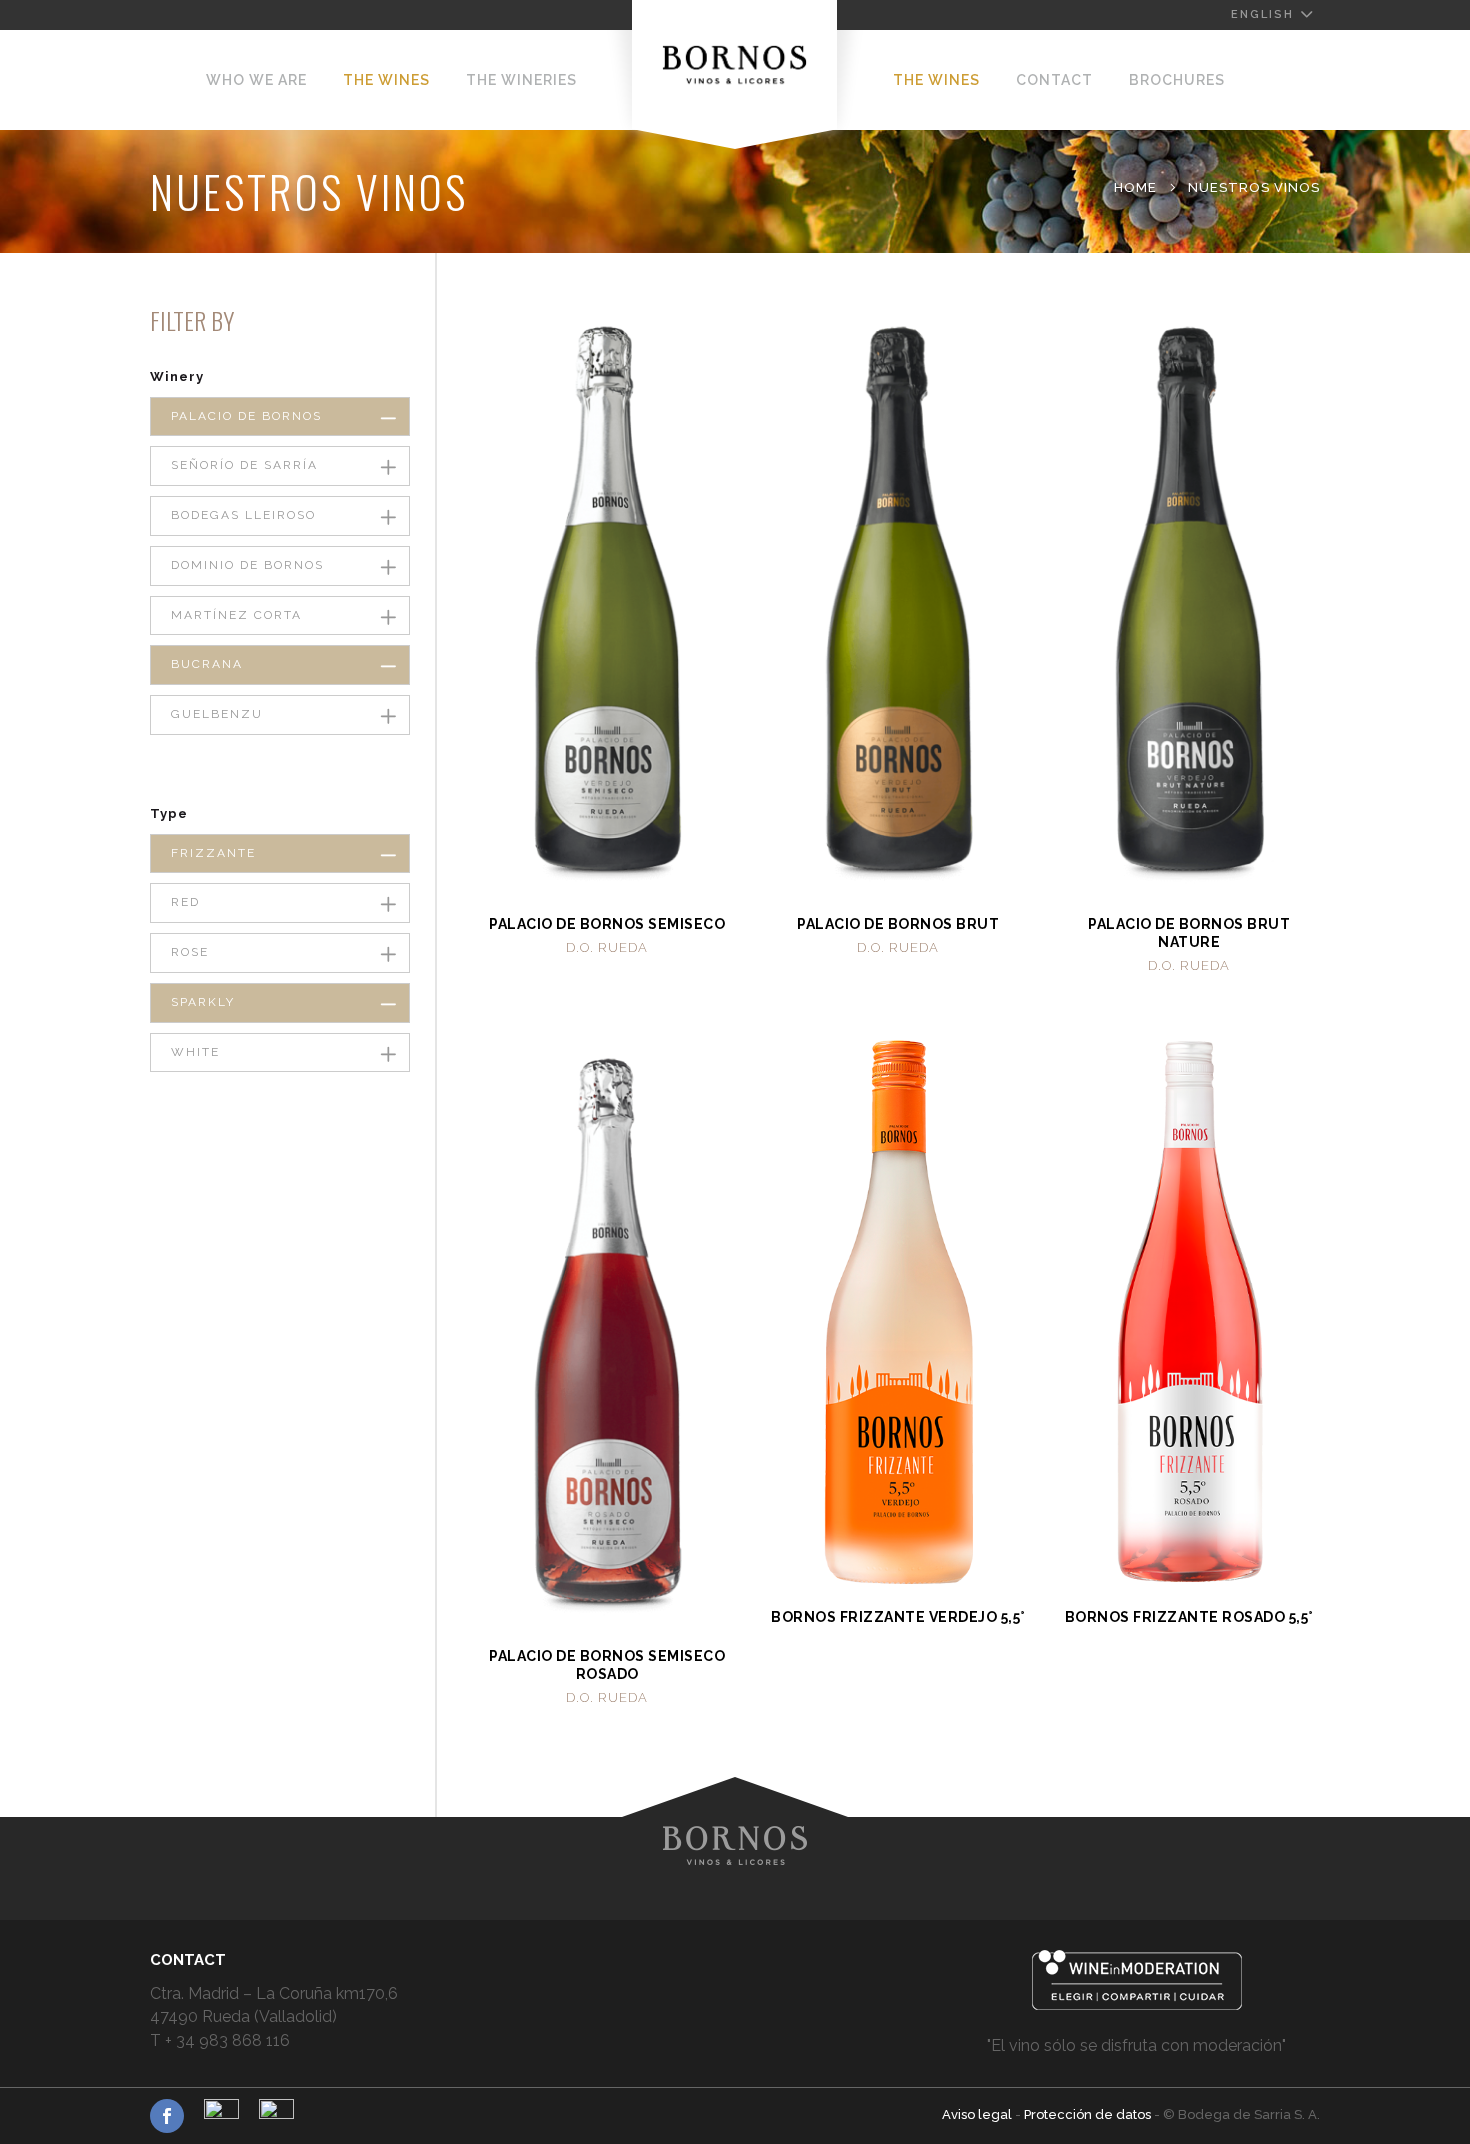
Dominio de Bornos (247, 565)
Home (1135, 187)
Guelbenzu (217, 714)
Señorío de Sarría (244, 465)
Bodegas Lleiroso (243, 515)
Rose (190, 952)
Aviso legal (978, 2114)
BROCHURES (1177, 80)
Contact (1054, 80)
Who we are (256, 80)
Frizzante (213, 853)
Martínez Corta (236, 615)
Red (185, 902)
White (195, 1052)
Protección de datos (1089, 2114)
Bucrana (207, 664)
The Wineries (521, 80)
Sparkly (203, 1002)
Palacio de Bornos (246, 416)
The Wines (386, 80)
